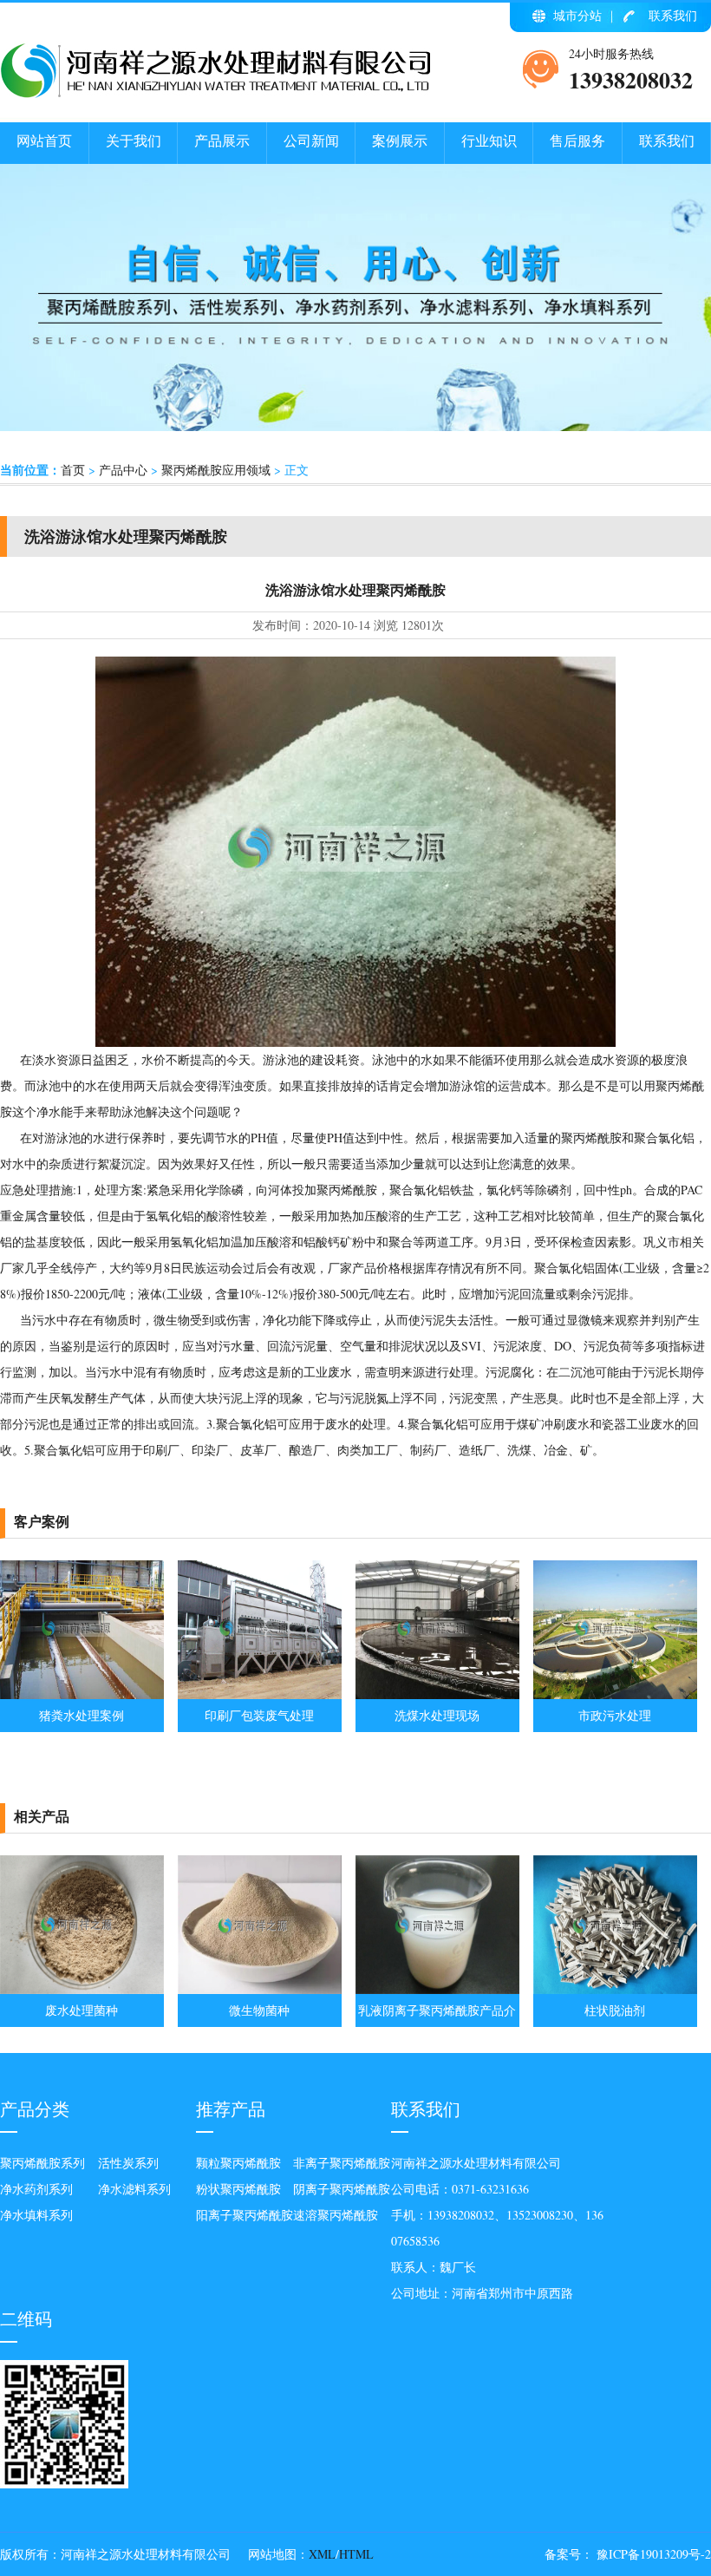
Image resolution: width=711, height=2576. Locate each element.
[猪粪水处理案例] (82, 1694)
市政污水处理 (615, 1715)
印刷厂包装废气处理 (259, 1715)
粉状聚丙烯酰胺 (238, 2189)
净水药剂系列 (36, 2189)
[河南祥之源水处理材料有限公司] (217, 94)
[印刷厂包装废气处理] (260, 1694)
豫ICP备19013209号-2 (652, 2554)
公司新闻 (311, 140)
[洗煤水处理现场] (437, 1694)
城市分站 (577, 15)
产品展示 (222, 140)
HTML (356, 2554)
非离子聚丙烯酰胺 (342, 2163)
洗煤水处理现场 (437, 1715)
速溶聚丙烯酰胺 (336, 2215)
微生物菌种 (259, 2010)
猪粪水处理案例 (82, 1715)
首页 (73, 470)
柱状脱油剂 (615, 2010)
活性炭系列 (128, 2163)
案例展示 (400, 140)
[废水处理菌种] (82, 1989)
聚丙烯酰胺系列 (42, 2163)
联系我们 (673, 15)
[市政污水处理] (615, 1694)
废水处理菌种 (82, 2010)
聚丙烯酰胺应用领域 (216, 470)
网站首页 (44, 140)
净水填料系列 (36, 2215)
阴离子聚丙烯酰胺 (342, 2189)
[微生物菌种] (260, 1989)
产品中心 (123, 470)
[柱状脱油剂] (615, 1989)
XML (322, 2554)
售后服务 (577, 140)
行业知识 (489, 140)
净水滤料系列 (134, 2189)
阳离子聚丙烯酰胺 (245, 2215)
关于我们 (134, 140)
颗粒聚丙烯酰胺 (238, 2163)
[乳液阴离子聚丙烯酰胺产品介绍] (437, 1989)
